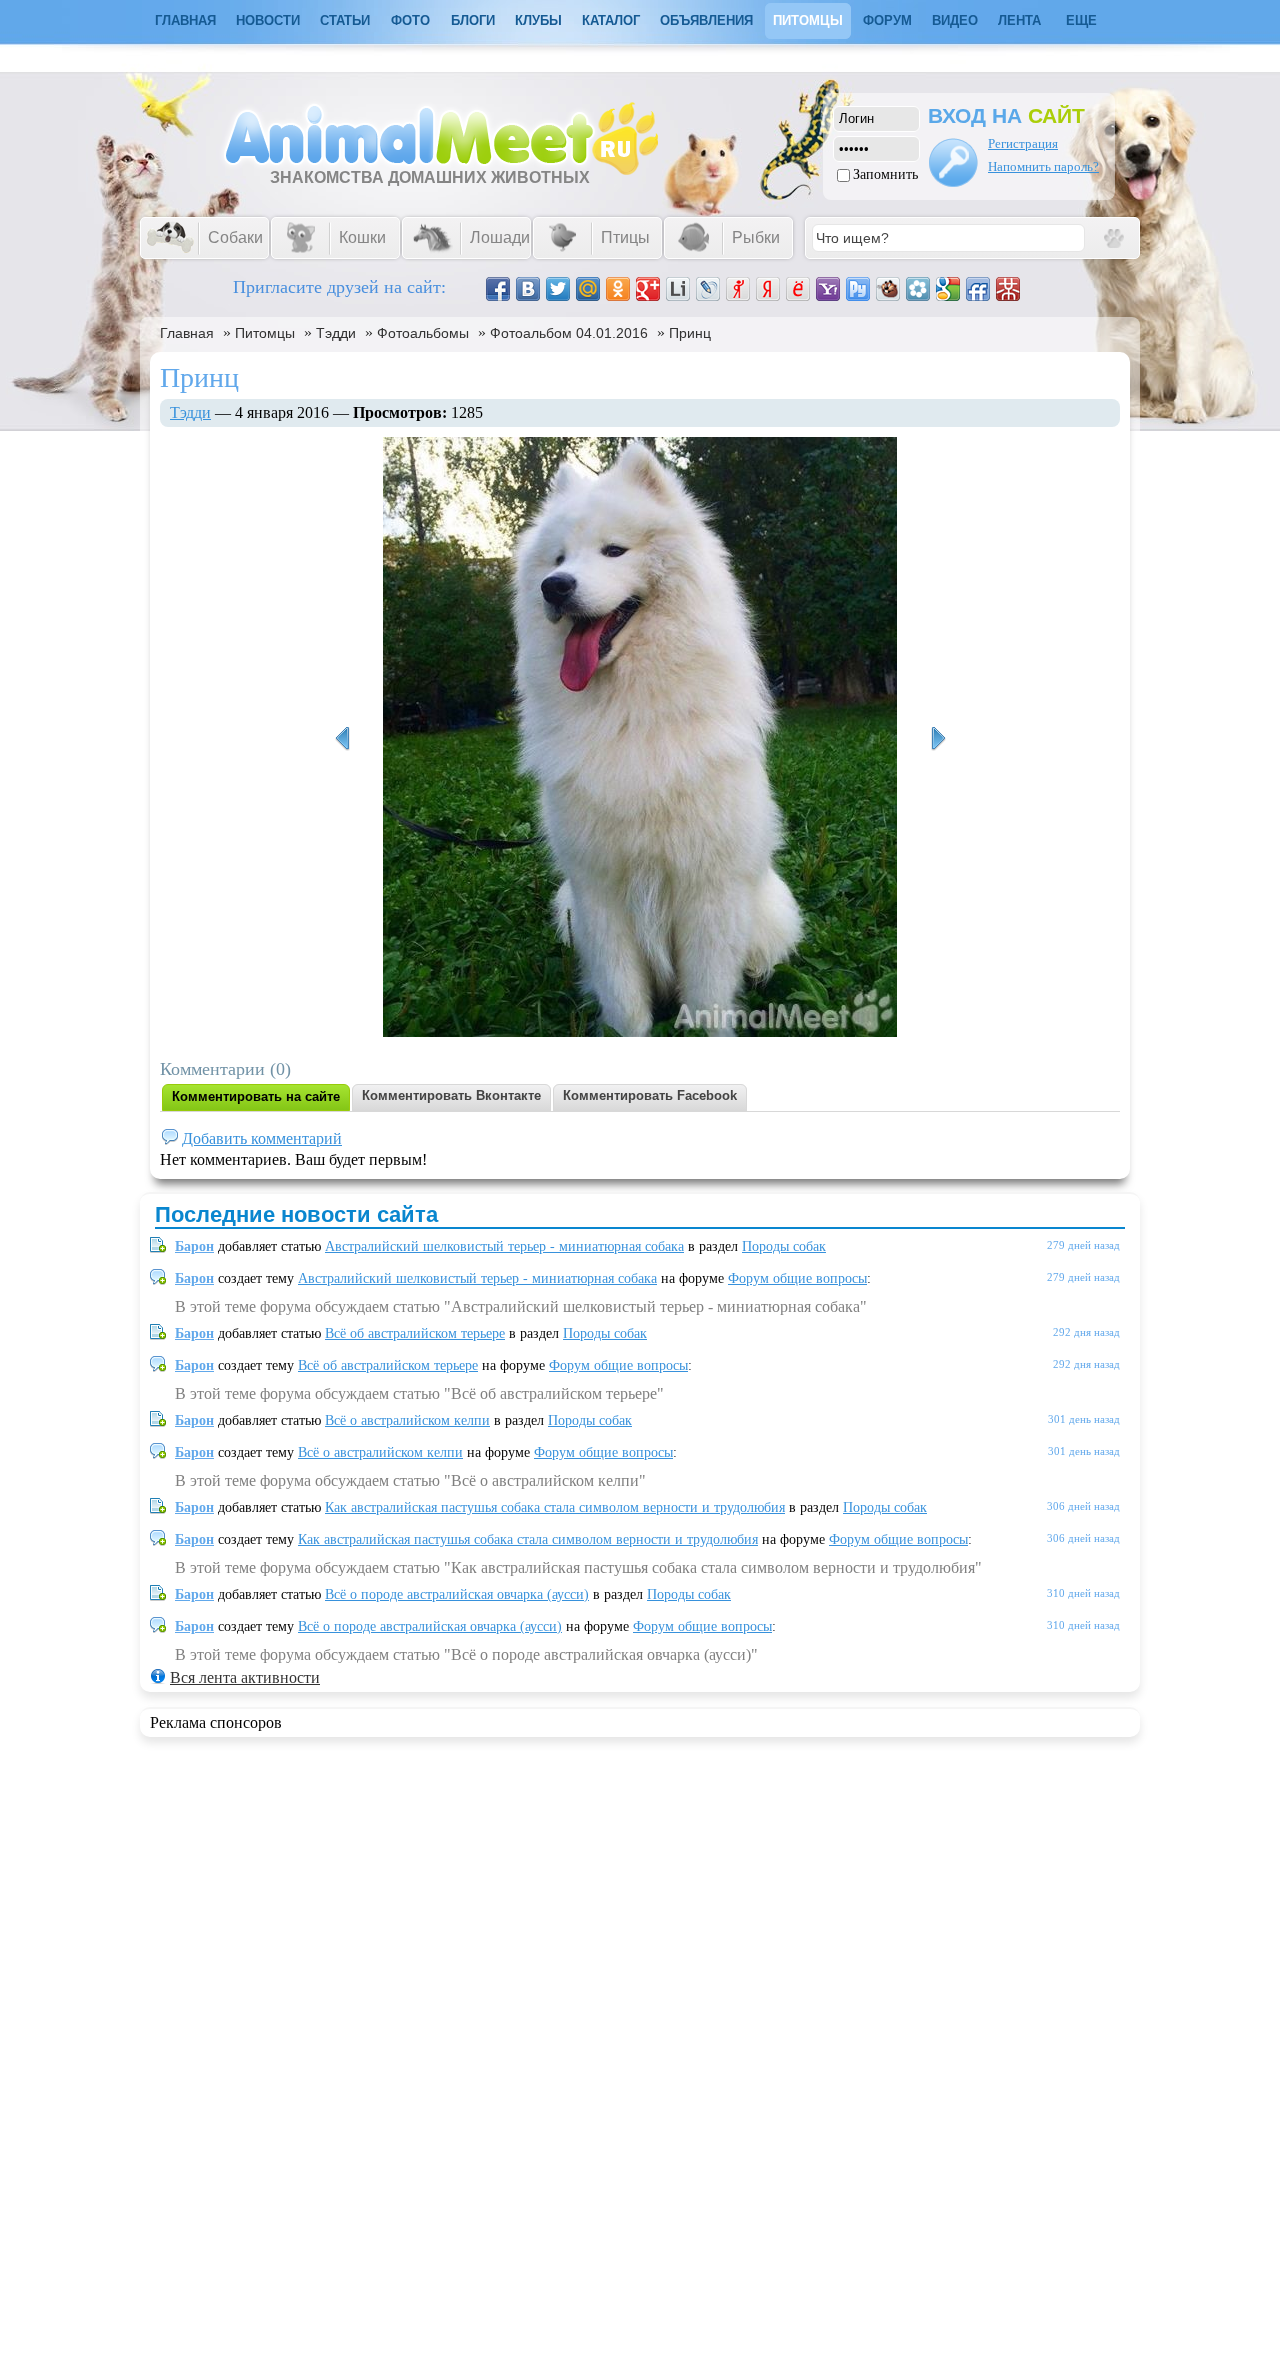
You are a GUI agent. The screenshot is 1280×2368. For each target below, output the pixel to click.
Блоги (473, 20)
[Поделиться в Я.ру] (738, 289)
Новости (268, 20)
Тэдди (336, 333)
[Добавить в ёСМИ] (798, 289)
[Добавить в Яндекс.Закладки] (768, 289)
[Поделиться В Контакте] (528, 289)
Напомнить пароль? (1043, 166)
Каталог (611, 20)
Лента (1019, 20)
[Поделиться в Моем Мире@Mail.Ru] (588, 289)
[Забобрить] (888, 289)
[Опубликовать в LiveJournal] (708, 289)
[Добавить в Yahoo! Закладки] (828, 289)
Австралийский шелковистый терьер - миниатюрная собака (504, 1246)
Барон (194, 1246)
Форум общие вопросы (797, 1278)
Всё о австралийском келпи (407, 1420)
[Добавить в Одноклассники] (618, 289)
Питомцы (808, 20)
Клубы (538, 20)
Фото (410, 20)
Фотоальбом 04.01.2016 (569, 333)
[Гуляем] (342, 739)
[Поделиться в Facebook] (498, 289)
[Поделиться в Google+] (648, 289)
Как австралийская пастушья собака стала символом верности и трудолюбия (555, 1507)
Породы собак (784, 1246)
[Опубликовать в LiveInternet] (678, 289)
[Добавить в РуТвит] (858, 289)
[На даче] (938, 739)
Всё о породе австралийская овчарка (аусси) (457, 1594)
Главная (187, 333)
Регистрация (1023, 143)
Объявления (706, 20)
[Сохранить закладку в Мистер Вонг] (1008, 289)
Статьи (345, 20)
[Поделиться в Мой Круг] (918, 289)
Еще (1081, 20)
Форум (887, 20)
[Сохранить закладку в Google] (948, 289)
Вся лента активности (245, 1677)
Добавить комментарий (262, 1138)
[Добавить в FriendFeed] (978, 289)
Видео (955, 20)
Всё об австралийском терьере (415, 1333)
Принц (690, 333)
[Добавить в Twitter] (558, 289)
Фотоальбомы (423, 333)
